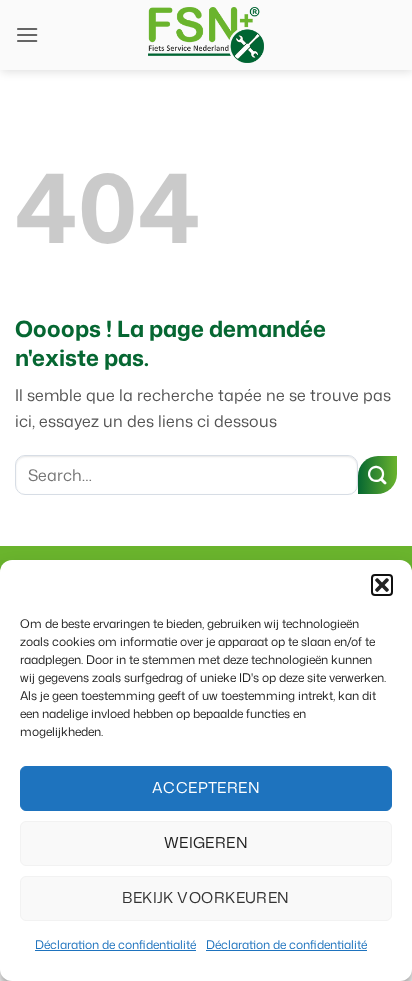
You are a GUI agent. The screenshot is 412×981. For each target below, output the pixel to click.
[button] (382, 585)
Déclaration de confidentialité (115, 944)
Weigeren (206, 842)
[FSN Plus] (206, 35)
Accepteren (206, 787)
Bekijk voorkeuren (206, 897)
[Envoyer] (377, 475)
